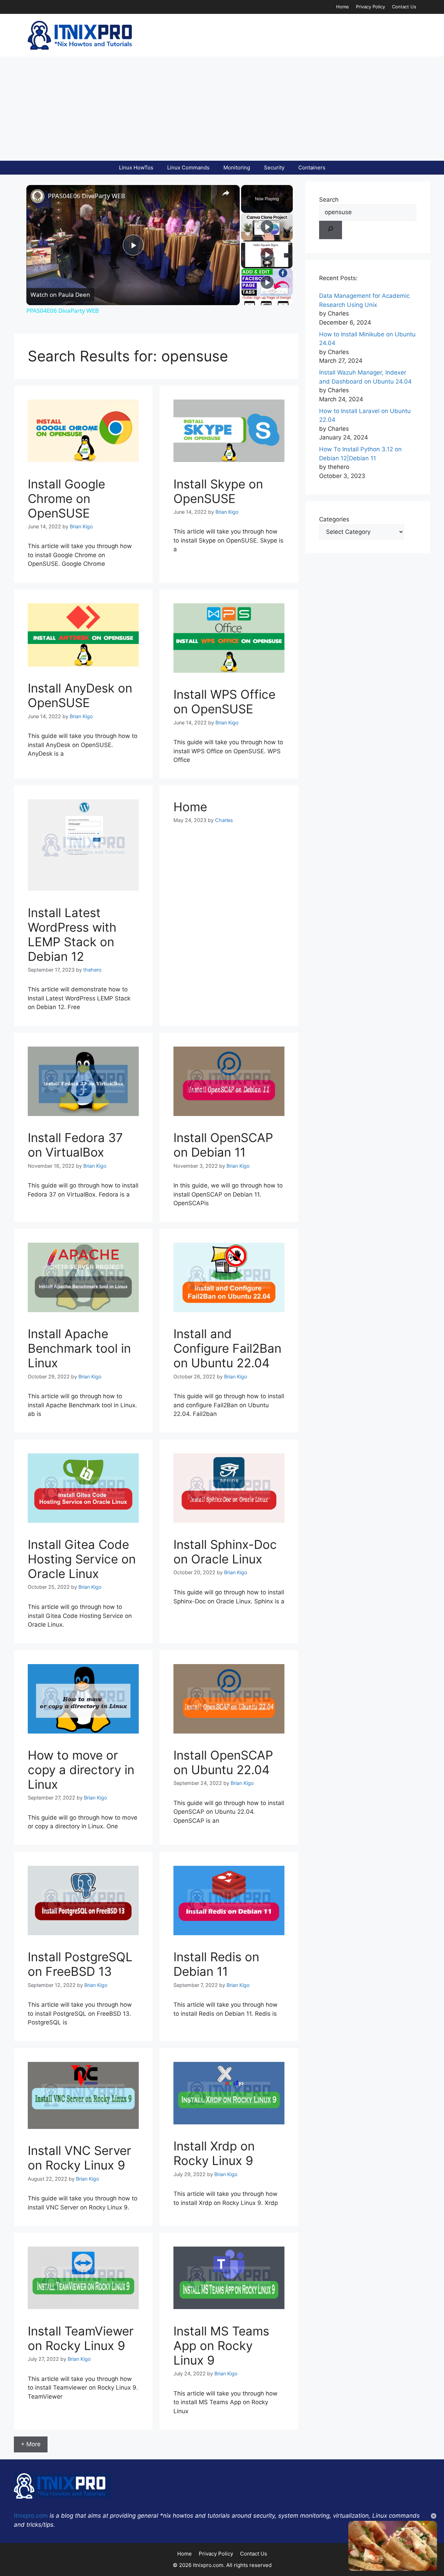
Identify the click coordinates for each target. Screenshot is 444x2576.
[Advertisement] (222, 109)
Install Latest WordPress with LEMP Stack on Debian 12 (72, 934)
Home (343, 7)
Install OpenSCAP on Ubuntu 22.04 (223, 1762)
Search (329, 200)
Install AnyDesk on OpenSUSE (80, 695)
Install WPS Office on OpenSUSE (224, 702)
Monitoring (237, 167)
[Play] (267, 227)
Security (274, 167)
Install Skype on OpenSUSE (218, 491)
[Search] (331, 230)
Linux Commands (188, 167)
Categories (334, 519)
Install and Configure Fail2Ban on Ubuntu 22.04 (227, 1348)
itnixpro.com (31, 2516)
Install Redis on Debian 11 (216, 1964)
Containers (312, 167)
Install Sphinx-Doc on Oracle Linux (225, 1552)
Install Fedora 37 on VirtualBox (75, 1145)
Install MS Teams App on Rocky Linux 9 (221, 2346)
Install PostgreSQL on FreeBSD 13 (80, 1964)
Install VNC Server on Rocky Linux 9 (79, 2158)
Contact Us (404, 7)
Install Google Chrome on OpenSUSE (66, 498)
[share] (226, 193)
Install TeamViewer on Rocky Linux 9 (81, 2338)
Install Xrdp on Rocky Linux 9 (214, 2153)
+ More (31, 2444)
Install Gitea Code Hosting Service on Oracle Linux (82, 1559)
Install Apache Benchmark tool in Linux (79, 1348)
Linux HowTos (136, 167)
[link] (37, 196)
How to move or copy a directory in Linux (81, 1770)
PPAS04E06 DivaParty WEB (87, 196)
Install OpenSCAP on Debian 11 (223, 1145)
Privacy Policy (370, 7)
